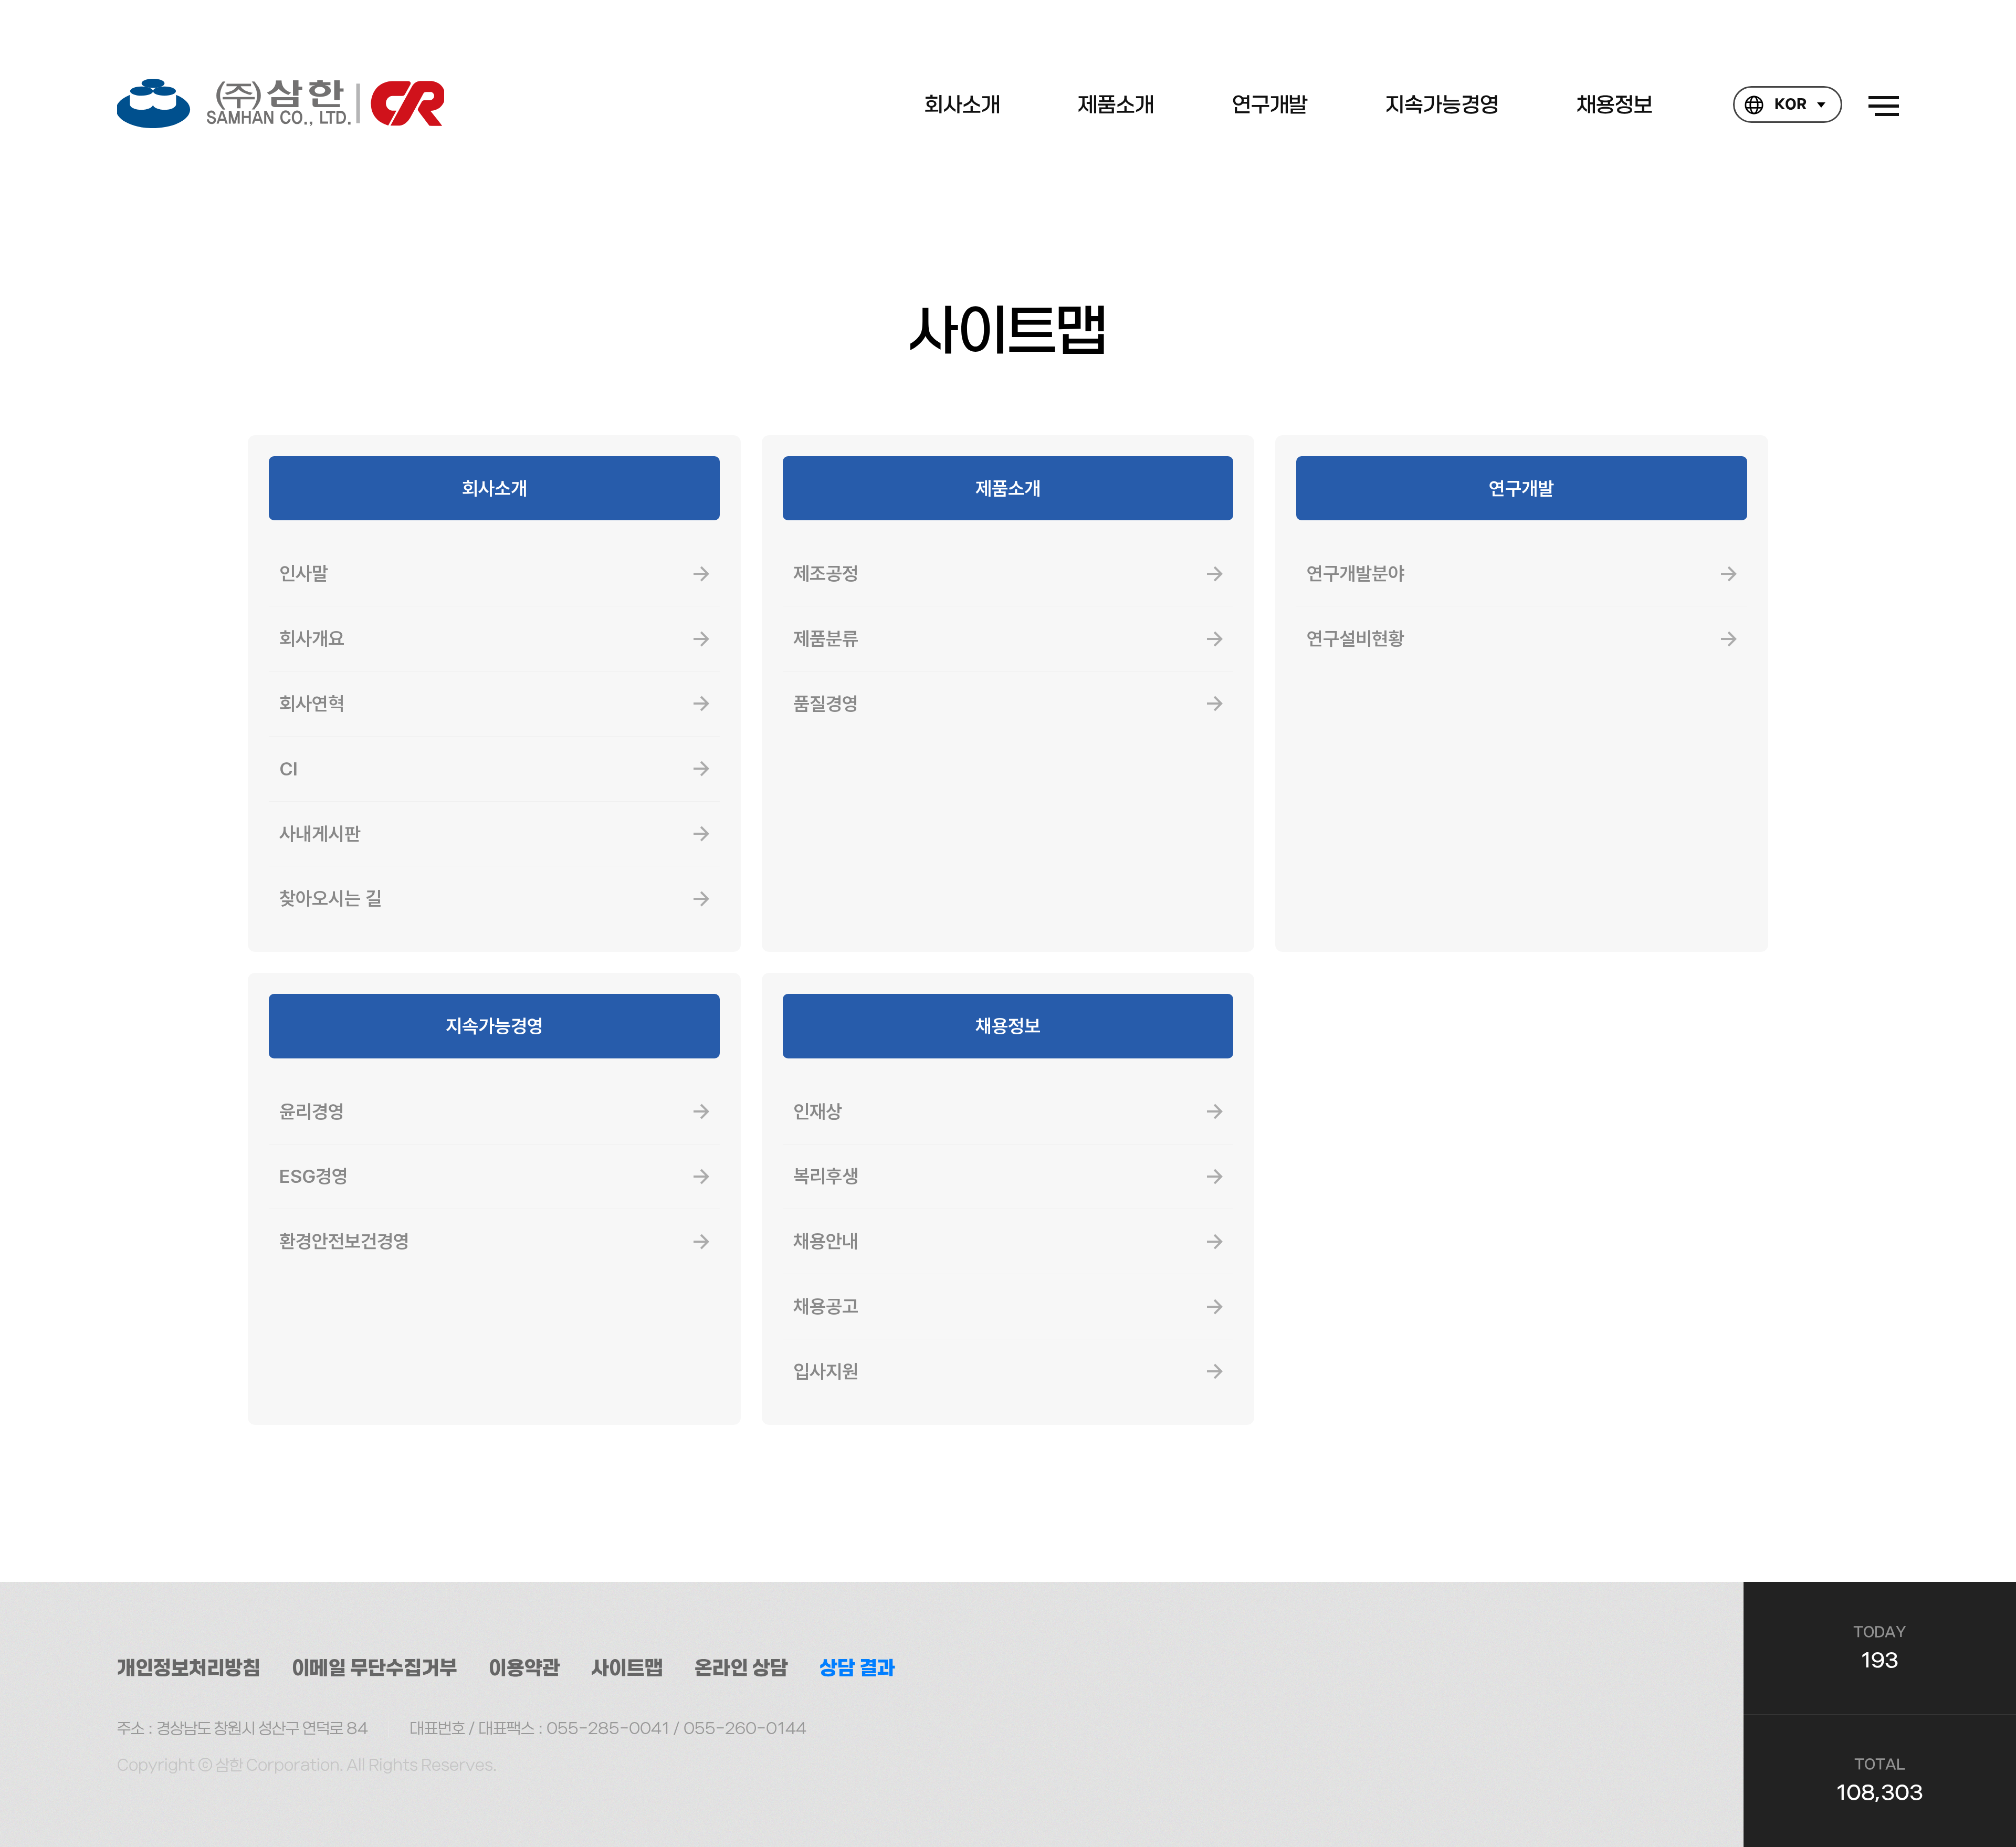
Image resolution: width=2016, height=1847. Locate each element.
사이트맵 (627, 1668)
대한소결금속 (281, 103)
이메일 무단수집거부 (375, 1668)
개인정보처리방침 (189, 1668)
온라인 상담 (741, 1668)
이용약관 (524, 1668)
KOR (1791, 105)
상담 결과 (857, 1668)
